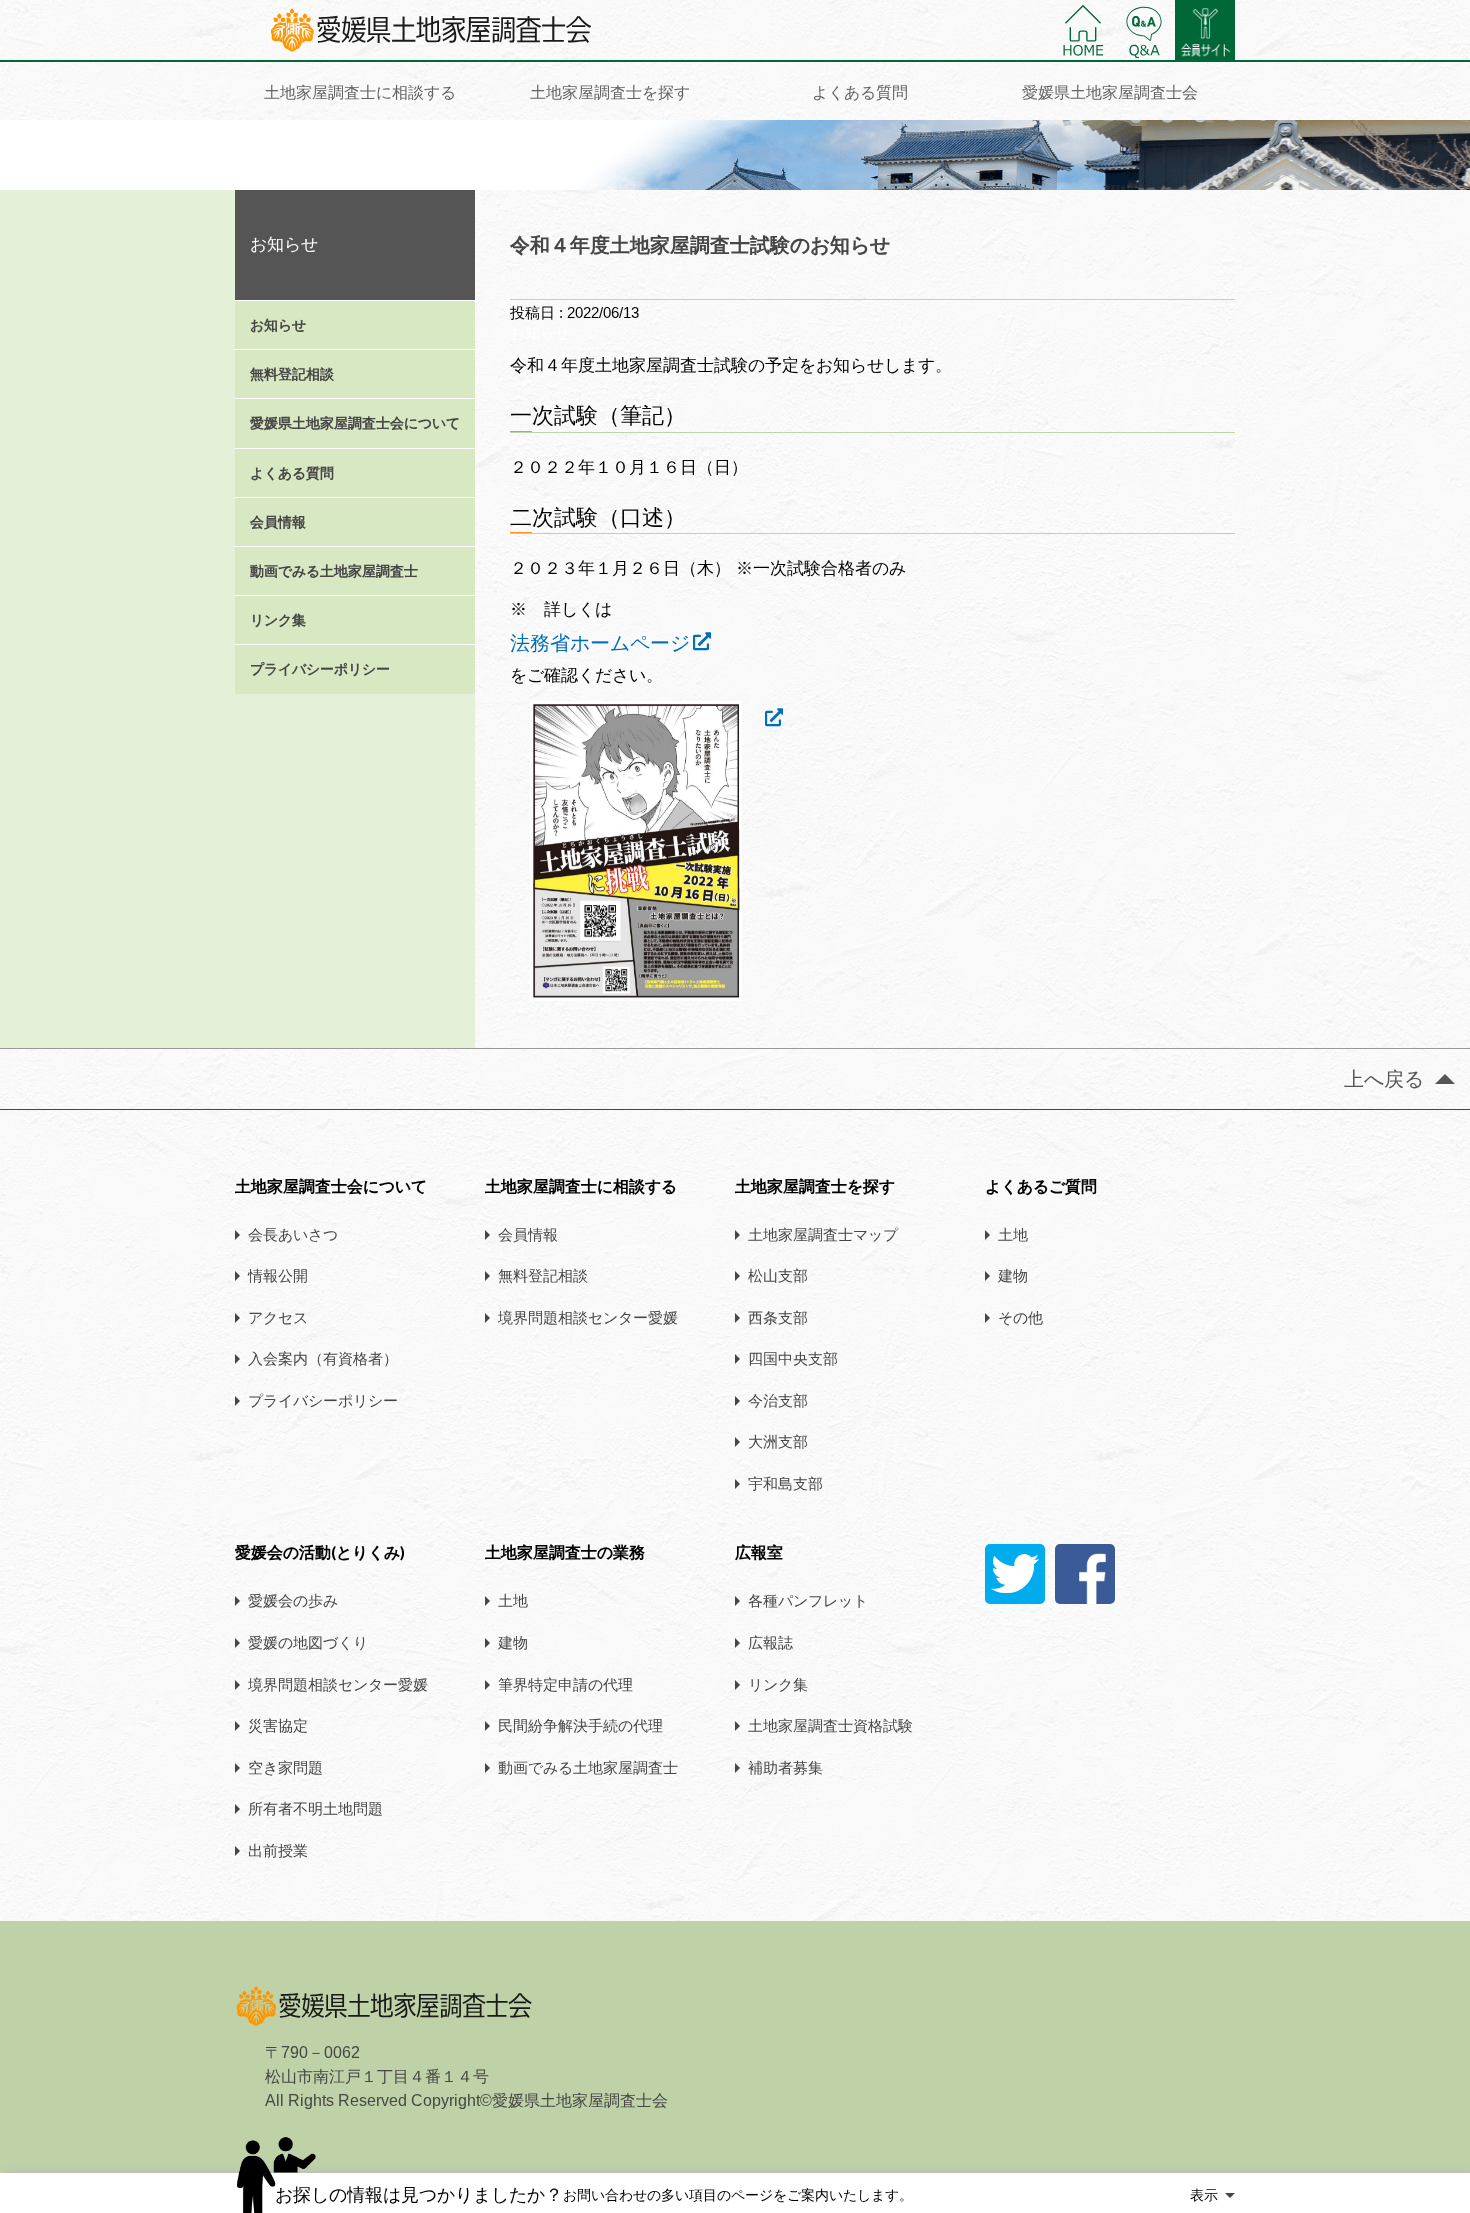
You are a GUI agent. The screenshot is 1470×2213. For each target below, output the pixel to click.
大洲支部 (778, 1441)
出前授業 (278, 1850)
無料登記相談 (292, 374)
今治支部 (778, 1400)
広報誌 (770, 1642)
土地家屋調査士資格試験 (830, 1725)
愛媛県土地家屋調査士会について (355, 423)
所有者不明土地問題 (315, 1808)
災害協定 (278, 1725)
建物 (1013, 1275)
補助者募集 (785, 1767)
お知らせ (278, 325)
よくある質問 (292, 473)
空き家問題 (285, 1767)
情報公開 (278, 1275)
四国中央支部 (793, 1358)
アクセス (278, 1317)
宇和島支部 (785, 1483)
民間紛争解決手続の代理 (580, 1725)
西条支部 (778, 1317)
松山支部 (778, 1275)
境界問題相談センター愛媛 (588, 1317)
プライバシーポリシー (320, 669)
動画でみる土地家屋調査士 (334, 571)
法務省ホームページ (600, 643)
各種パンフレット (808, 1600)
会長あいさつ (293, 1234)
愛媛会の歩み (293, 1600)
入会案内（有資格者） (323, 1358)
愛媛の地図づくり (308, 1642)
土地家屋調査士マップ (823, 1234)
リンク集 (278, 620)
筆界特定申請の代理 (565, 1684)
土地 (1013, 1234)
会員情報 (278, 522)
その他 (1020, 1317)
